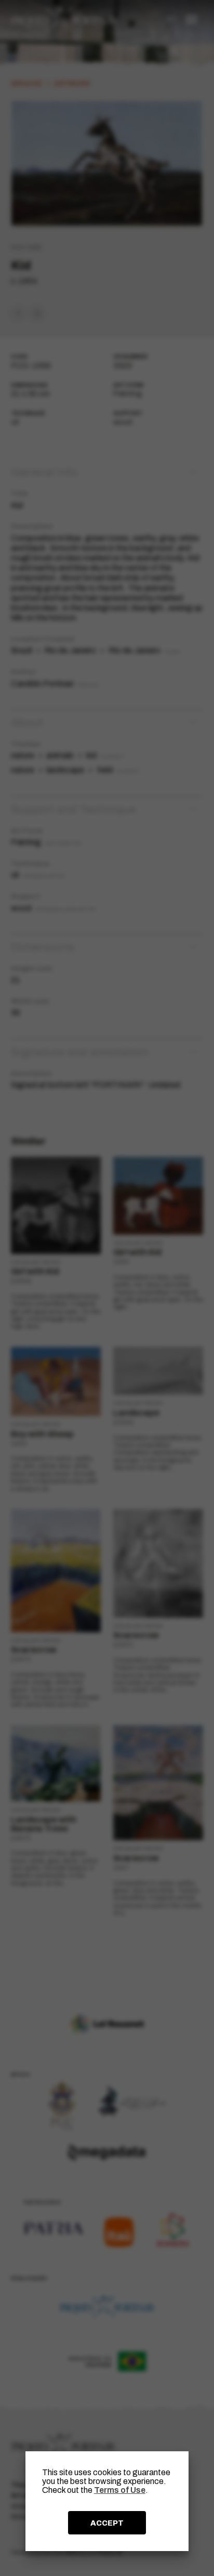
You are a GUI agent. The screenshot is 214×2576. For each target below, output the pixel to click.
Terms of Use (120, 2490)
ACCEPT (107, 2523)
